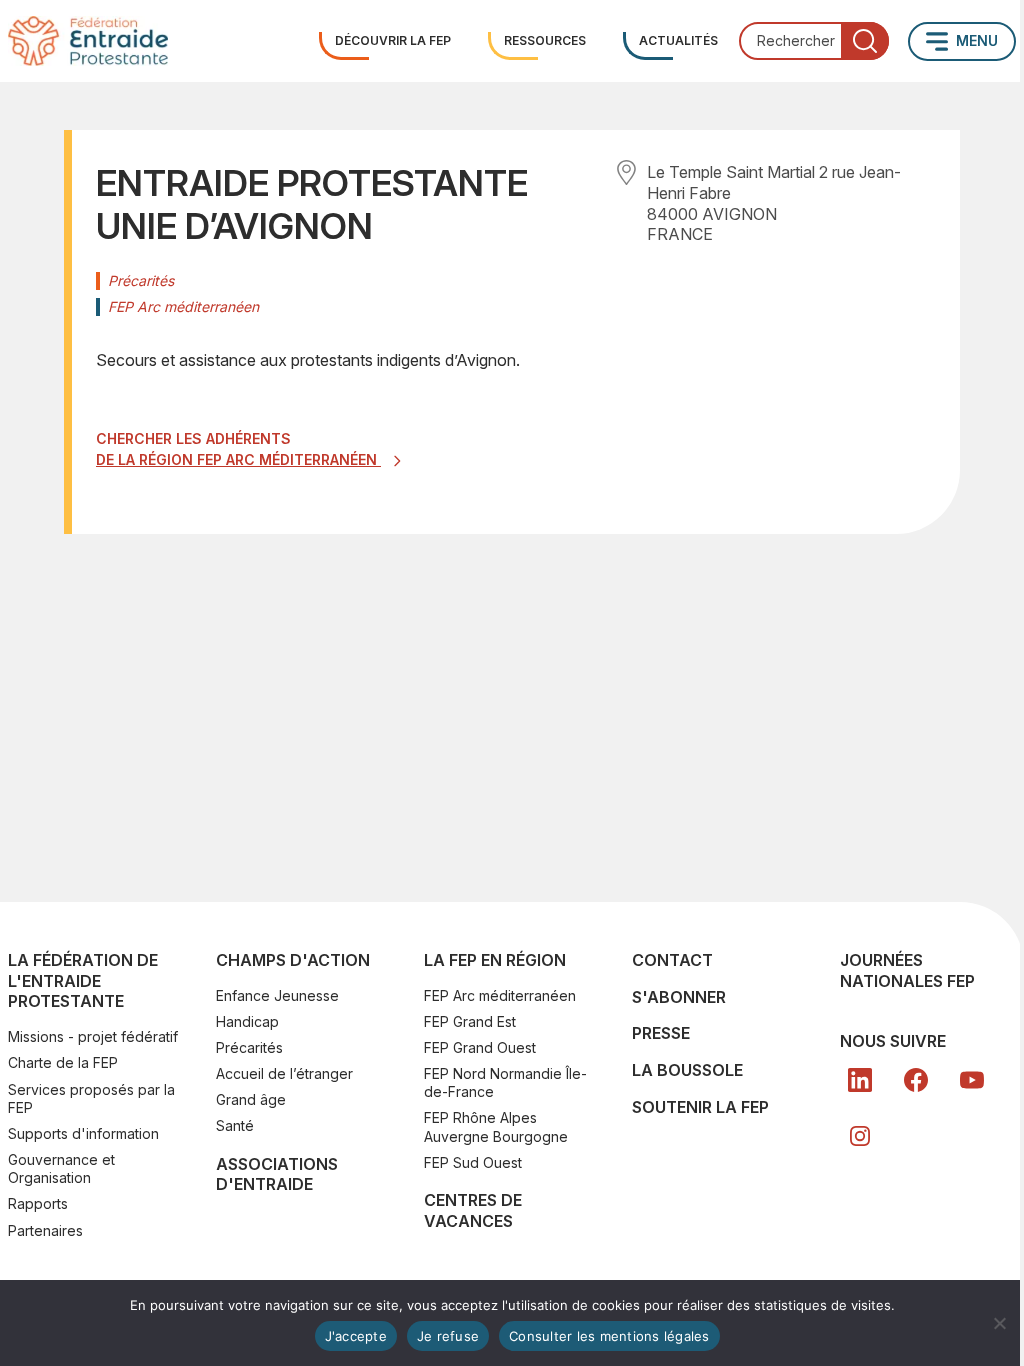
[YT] (972, 1080)
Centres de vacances (473, 1210)
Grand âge (251, 1099)
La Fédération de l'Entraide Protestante (83, 981)
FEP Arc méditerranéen (500, 995)
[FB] (916, 1080)
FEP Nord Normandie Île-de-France (505, 1082)
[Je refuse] (999, 1323)
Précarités (249, 1047)
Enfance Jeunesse (277, 995)
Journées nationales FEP (907, 970)
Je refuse (448, 1336)
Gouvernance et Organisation (61, 1168)
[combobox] (814, 41)
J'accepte (356, 1336)
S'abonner (679, 997)
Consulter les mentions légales (609, 1336)
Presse (661, 1033)
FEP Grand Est (470, 1021)
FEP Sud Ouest (473, 1162)
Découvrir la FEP (393, 40)
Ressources (545, 40)
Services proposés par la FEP (91, 1098)
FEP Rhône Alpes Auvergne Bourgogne (496, 1126)
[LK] (860, 1080)
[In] (860, 1136)
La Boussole (687, 1070)
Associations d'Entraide (277, 1174)
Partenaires (45, 1230)
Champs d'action (293, 960)
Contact (672, 960)
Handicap (247, 1021)
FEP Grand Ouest (480, 1047)
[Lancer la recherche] (865, 41)
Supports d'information (83, 1133)
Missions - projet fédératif (93, 1036)
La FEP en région (495, 960)
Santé (235, 1125)
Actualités (678, 40)
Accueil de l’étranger (284, 1073)
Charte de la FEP (63, 1062)
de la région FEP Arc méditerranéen (238, 459)
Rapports (38, 1203)
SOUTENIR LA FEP (700, 1107)
